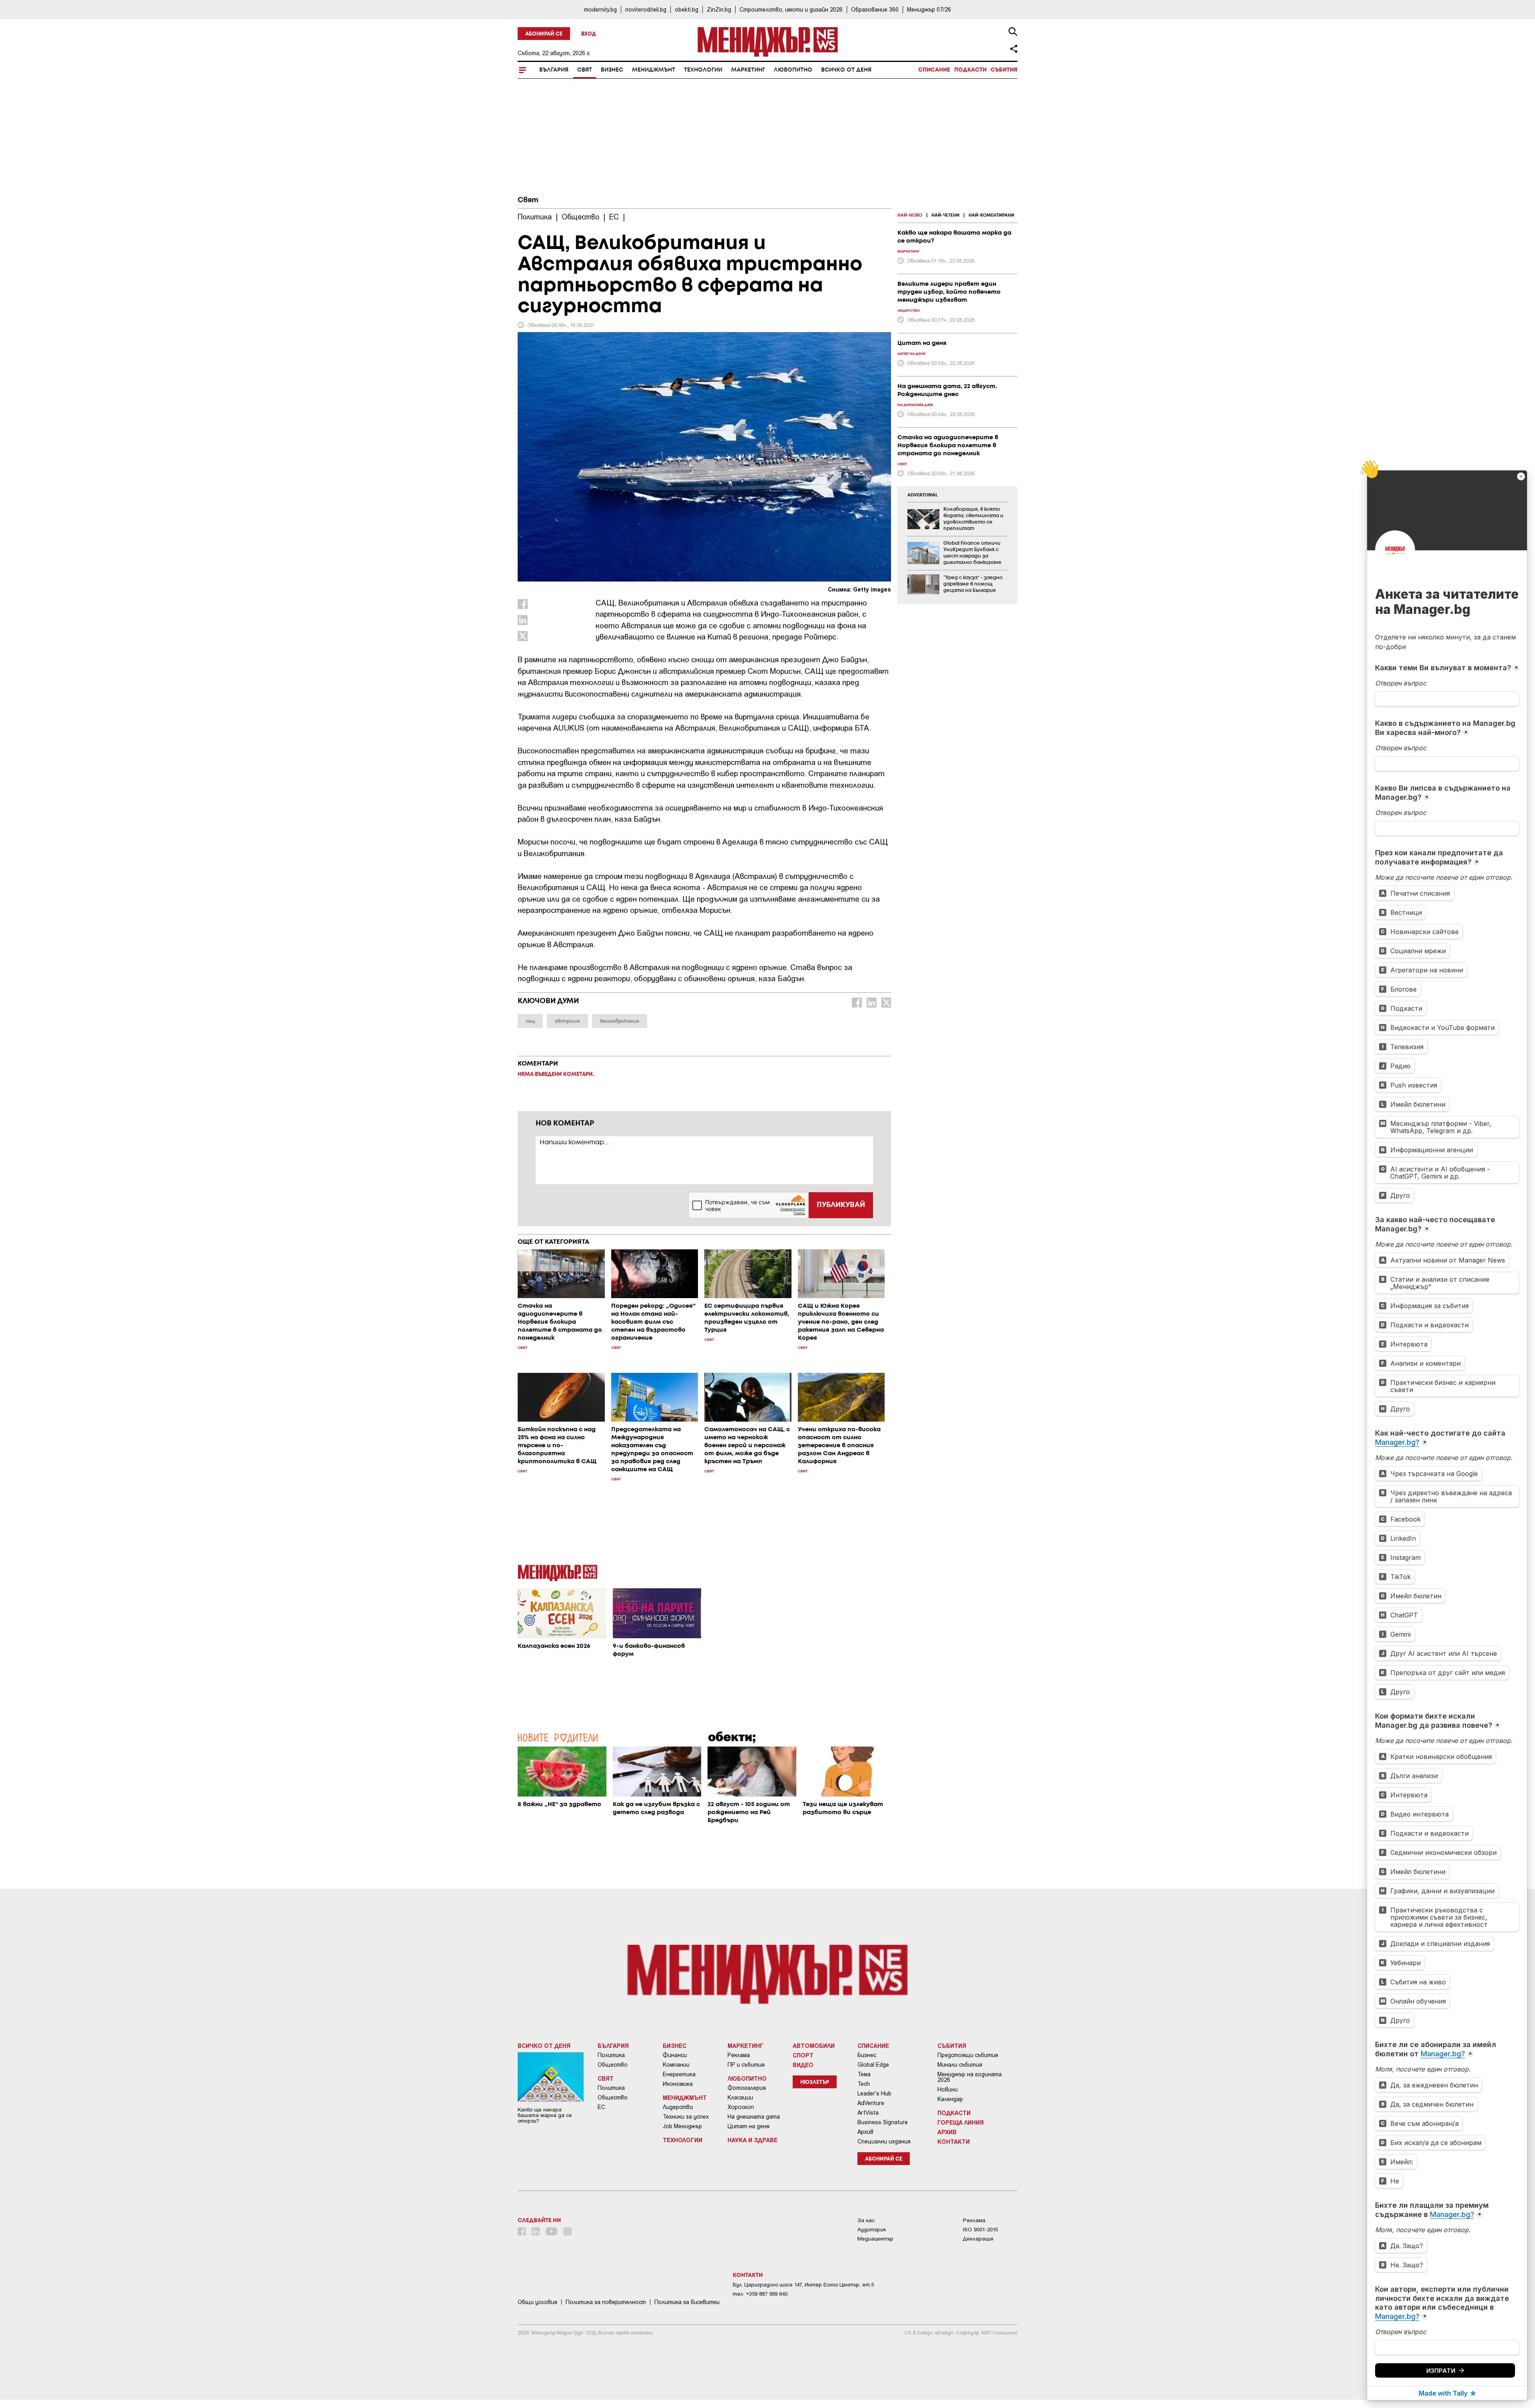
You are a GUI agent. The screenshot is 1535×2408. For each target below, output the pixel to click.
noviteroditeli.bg (646, 9)
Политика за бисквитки (687, 2302)
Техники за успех (686, 2117)
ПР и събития (746, 2065)
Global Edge (873, 2065)
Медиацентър (875, 2239)
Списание (934, 70)
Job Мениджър (682, 2126)
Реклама (739, 2055)
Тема (864, 2074)
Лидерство (678, 2107)
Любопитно (793, 70)
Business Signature (883, 2122)
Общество (613, 2065)
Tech (864, 2084)
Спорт (803, 2055)
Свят (585, 70)
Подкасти (970, 70)
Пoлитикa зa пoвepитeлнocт (606, 2302)
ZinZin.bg (719, 9)
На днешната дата (754, 2117)
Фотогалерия (747, 2088)
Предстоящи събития (968, 2055)
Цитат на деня (749, 2126)
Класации (740, 2097)
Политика (611, 2055)
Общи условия (537, 2302)
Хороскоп (741, 2107)
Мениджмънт (654, 70)
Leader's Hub (874, 2093)
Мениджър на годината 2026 (970, 2077)
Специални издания (884, 2141)
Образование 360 (875, 9)
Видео (803, 2065)
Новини (948, 2089)
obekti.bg (687, 9)
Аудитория (872, 2230)
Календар (950, 2099)
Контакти (954, 2141)
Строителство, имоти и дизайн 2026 (791, 9)
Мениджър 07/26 (929, 9)
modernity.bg (600, 9)
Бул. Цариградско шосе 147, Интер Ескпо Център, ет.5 (803, 2285)
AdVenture (871, 2103)
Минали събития (960, 2065)
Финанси (675, 2055)
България (554, 70)
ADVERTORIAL (923, 495)
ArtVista (868, 2113)
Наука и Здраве (753, 2140)
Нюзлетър (815, 2082)
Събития (1004, 70)
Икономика (678, 2084)
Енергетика (679, 2074)
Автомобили (814, 2046)
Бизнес (612, 70)
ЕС (601, 2107)
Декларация (978, 2239)
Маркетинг (748, 70)
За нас (866, 2220)
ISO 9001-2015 (980, 2230)
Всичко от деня (846, 70)
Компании (676, 2065)
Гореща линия (961, 2122)
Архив (865, 2132)
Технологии (703, 70)
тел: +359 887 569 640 (760, 2294)
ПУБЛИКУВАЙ (841, 1205)
